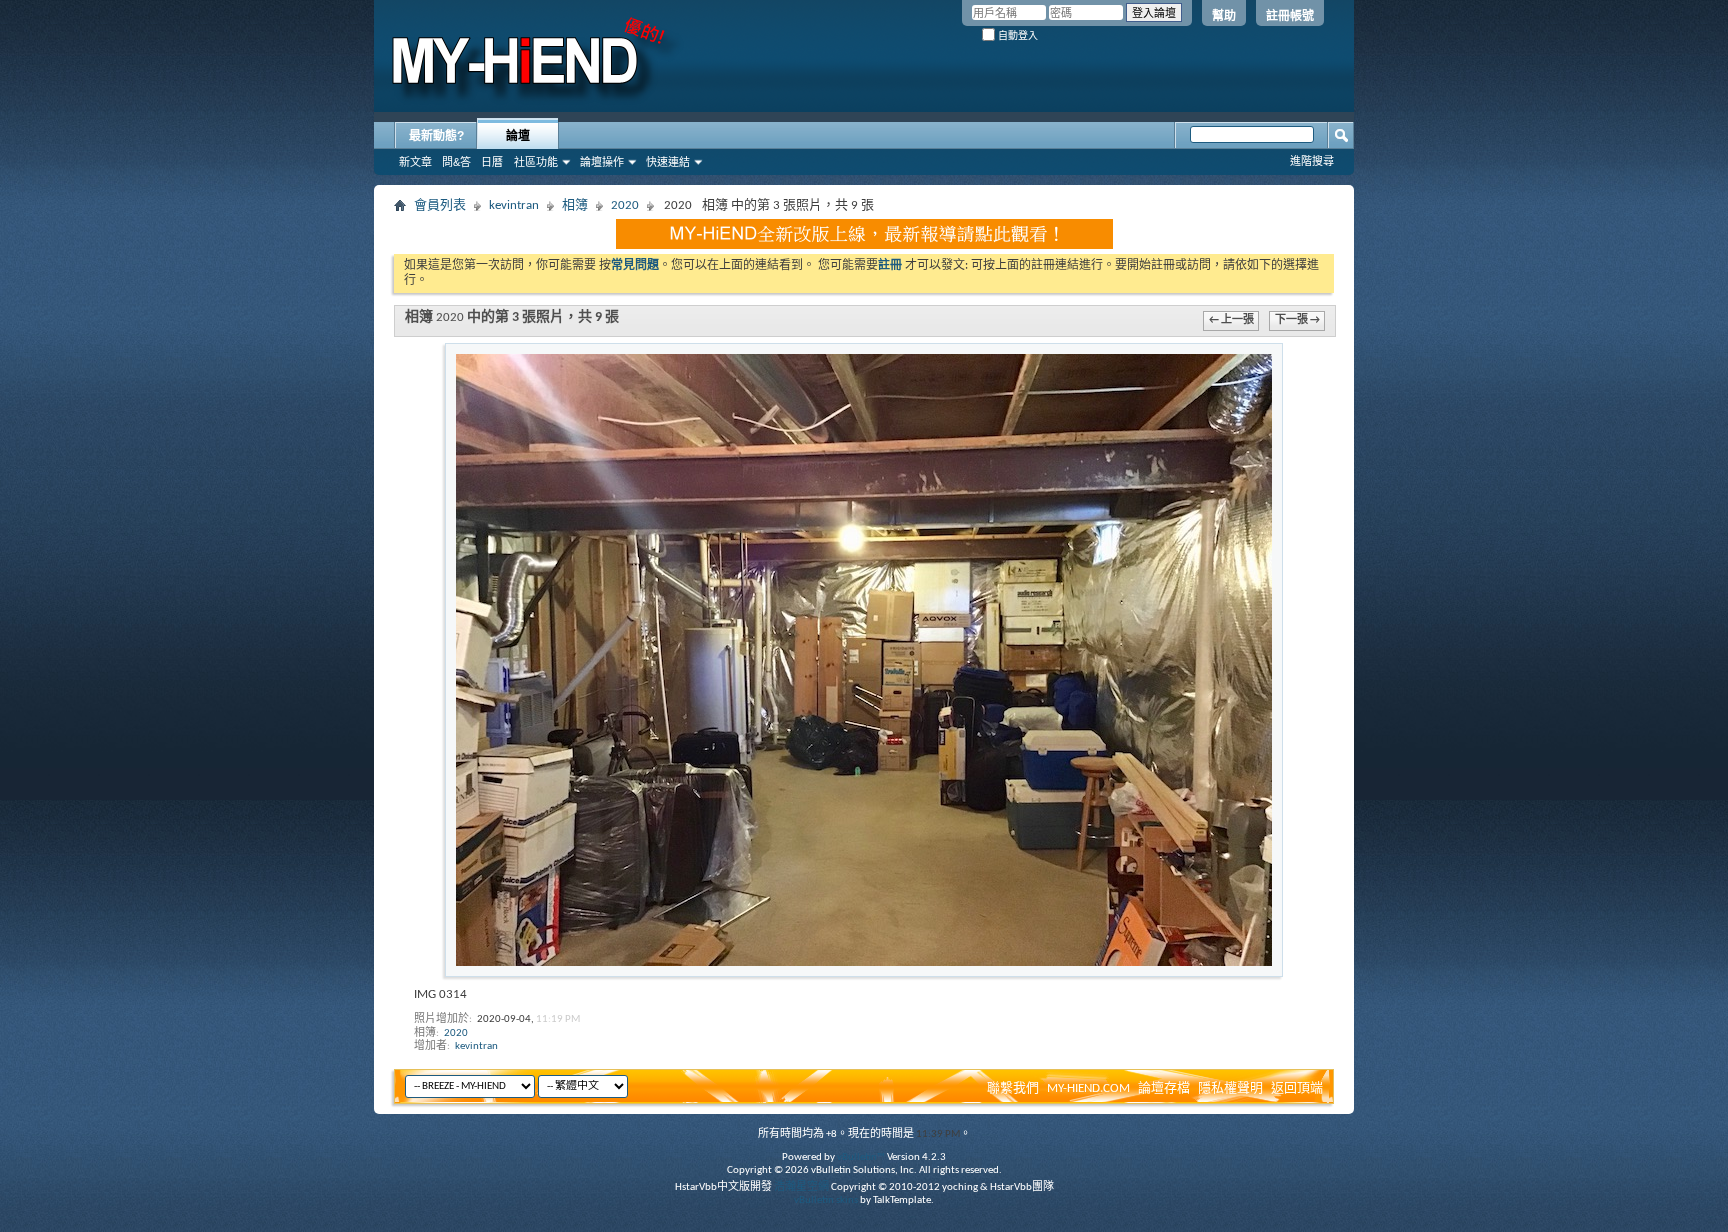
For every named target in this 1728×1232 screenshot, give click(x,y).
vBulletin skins (826, 1200)
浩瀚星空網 (801, 1187)
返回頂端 (1297, 1088)
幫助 (1224, 16)
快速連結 (668, 162)
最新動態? (436, 136)
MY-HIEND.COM (1088, 1088)
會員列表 (440, 205)
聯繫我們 (1013, 1088)
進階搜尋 (1312, 161)
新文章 (415, 162)
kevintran (514, 205)
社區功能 (536, 162)
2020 (625, 205)
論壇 (518, 136)
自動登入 (1016, 35)
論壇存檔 (1164, 1088)
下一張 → (1297, 320)
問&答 (456, 162)
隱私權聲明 (1230, 1088)
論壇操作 (602, 162)
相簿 (575, 205)
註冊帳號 (1290, 16)
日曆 (492, 162)
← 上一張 (1231, 320)
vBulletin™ (861, 1157)
